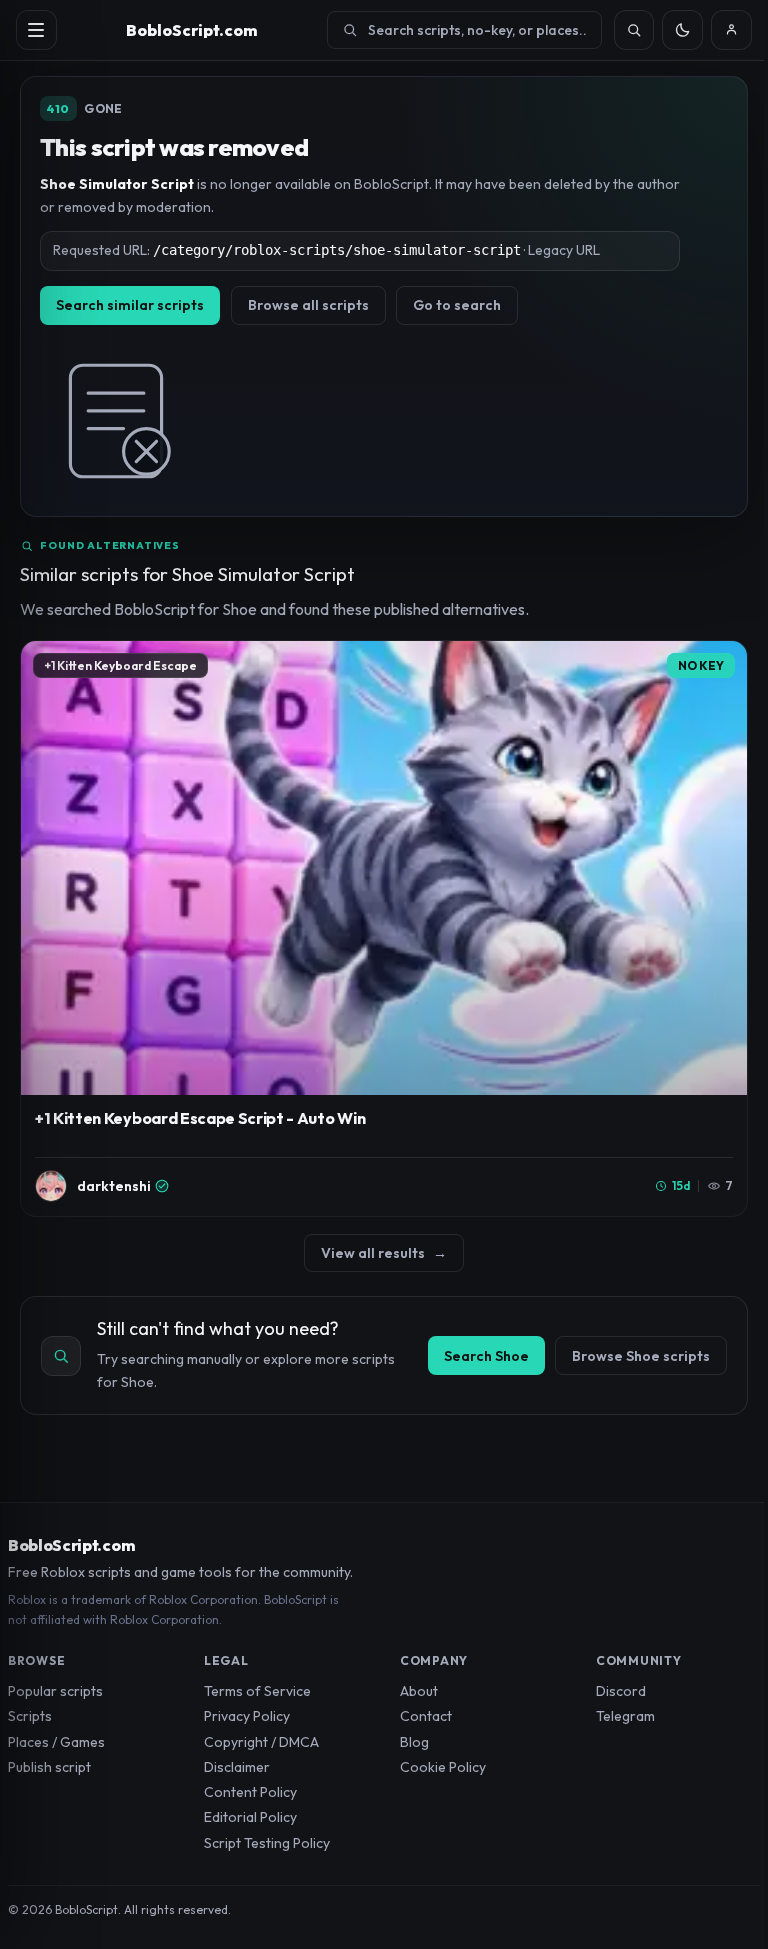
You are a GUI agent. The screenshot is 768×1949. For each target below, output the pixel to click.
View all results (384, 1253)
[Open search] (634, 30)
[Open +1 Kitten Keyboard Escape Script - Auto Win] (384, 928)
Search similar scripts (130, 305)
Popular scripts (55, 1691)
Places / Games (56, 1742)
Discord (621, 1691)
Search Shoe (486, 1356)
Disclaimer (237, 1767)
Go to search (457, 305)
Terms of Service (257, 1691)
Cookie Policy (443, 1767)
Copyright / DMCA (261, 1742)
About (419, 1691)
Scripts (30, 1716)
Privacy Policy (247, 1716)
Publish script (49, 1767)
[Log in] (731, 30)
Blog (414, 1742)
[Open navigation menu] (36, 30)
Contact (426, 1716)
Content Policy (250, 1792)
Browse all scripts (308, 305)
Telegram (625, 1716)
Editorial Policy (250, 1817)
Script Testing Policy (267, 1843)
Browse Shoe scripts (641, 1356)
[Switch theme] (682, 30)
